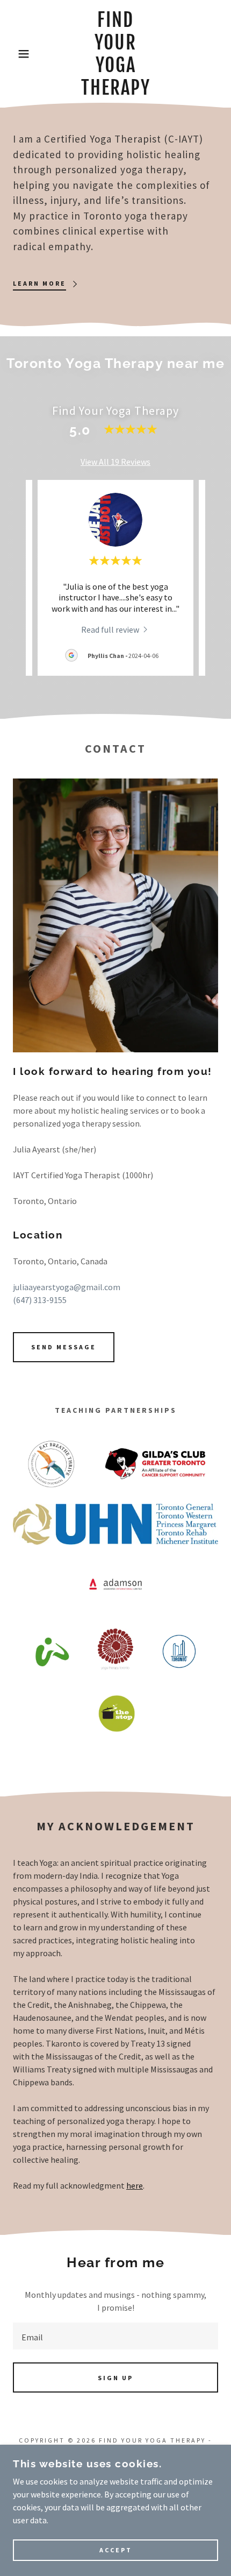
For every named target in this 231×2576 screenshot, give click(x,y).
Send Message (64, 1347)
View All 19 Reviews (115, 462)
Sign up (115, 2378)
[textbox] (115, 2336)
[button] (17, 54)
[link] (116, 54)
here (135, 2185)
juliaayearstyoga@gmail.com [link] (67, 1287)
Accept (116, 2550)
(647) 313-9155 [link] (40, 1300)
